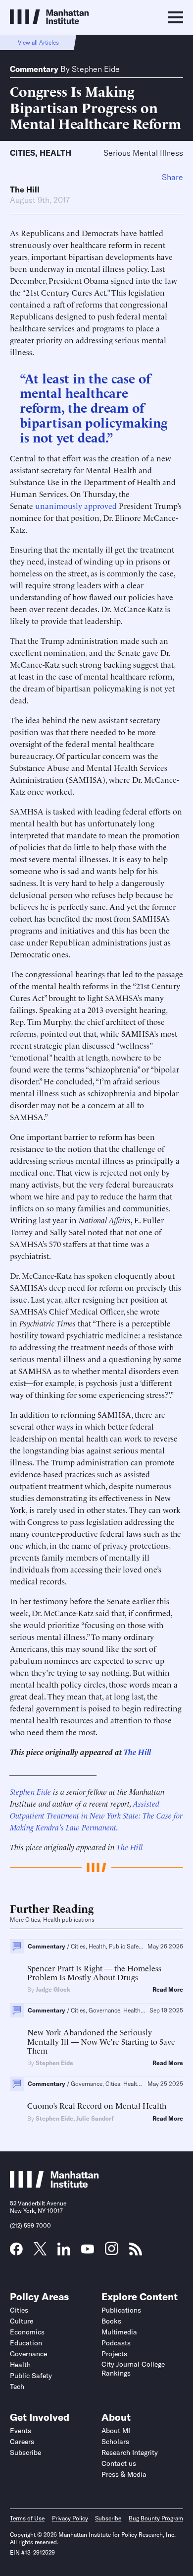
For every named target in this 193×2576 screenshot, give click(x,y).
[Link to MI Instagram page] (112, 2252)
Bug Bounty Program (156, 2518)
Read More (168, 1990)
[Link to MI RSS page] (136, 2252)
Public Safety (31, 2376)
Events (21, 2431)
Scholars (115, 2442)
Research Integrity (130, 2452)
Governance (28, 2354)
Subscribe (25, 2452)
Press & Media (124, 2474)
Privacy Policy (70, 2518)
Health (55, 153)
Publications (121, 2310)
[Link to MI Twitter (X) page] (40, 2252)
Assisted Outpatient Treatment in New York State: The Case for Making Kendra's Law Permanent (96, 1815)
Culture (22, 2321)
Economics (27, 2332)
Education (26, 2343)
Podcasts (116, 2343)
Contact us (119, 2463)
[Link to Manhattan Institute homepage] (54, 2185)
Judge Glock (53, 1989)
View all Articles (38, 42)
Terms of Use (27, 2518)
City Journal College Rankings (133, 2369)
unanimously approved (76, 505)
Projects (114, 2354)
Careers (22, 2442)
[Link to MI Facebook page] (16, 2252)
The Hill (25, 189)
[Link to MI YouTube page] (88, 2250)
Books (111, 2321)
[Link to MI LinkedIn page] (64, 2252)
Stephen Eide (96, 69)
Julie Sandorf (95, 2118)
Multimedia (119, 2332)
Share (172, 177)
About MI (116, 2431)
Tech (17, 2387)
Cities (23, 153)
